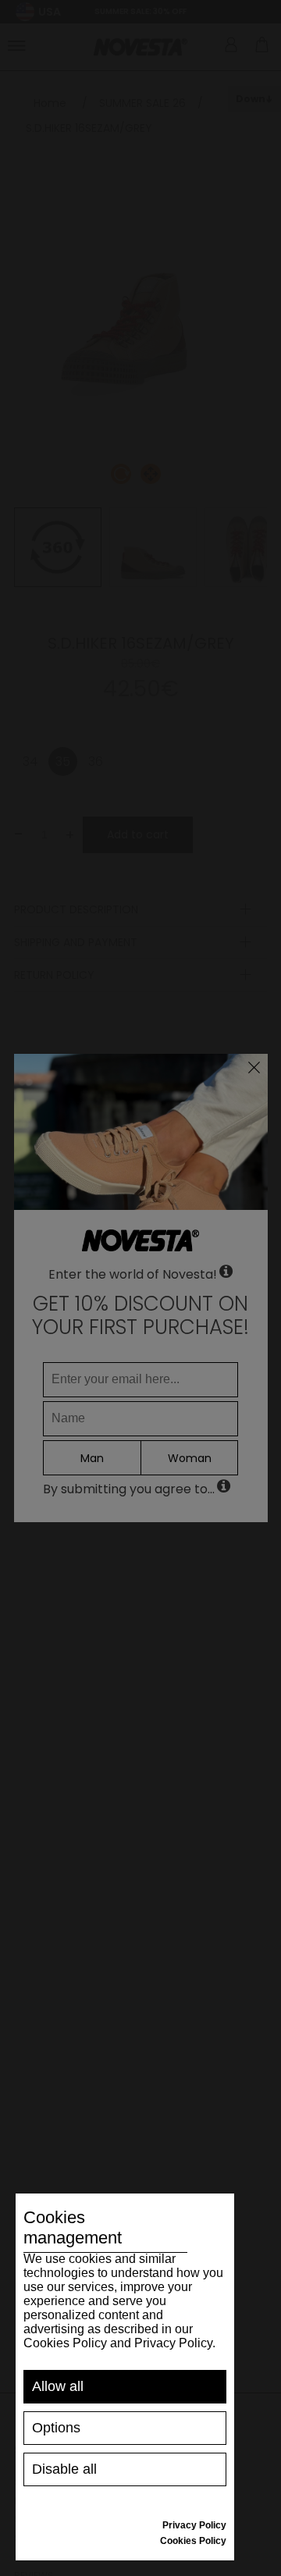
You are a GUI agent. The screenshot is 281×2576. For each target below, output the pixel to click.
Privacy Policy (194, 2525)
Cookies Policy (193, 2541)
